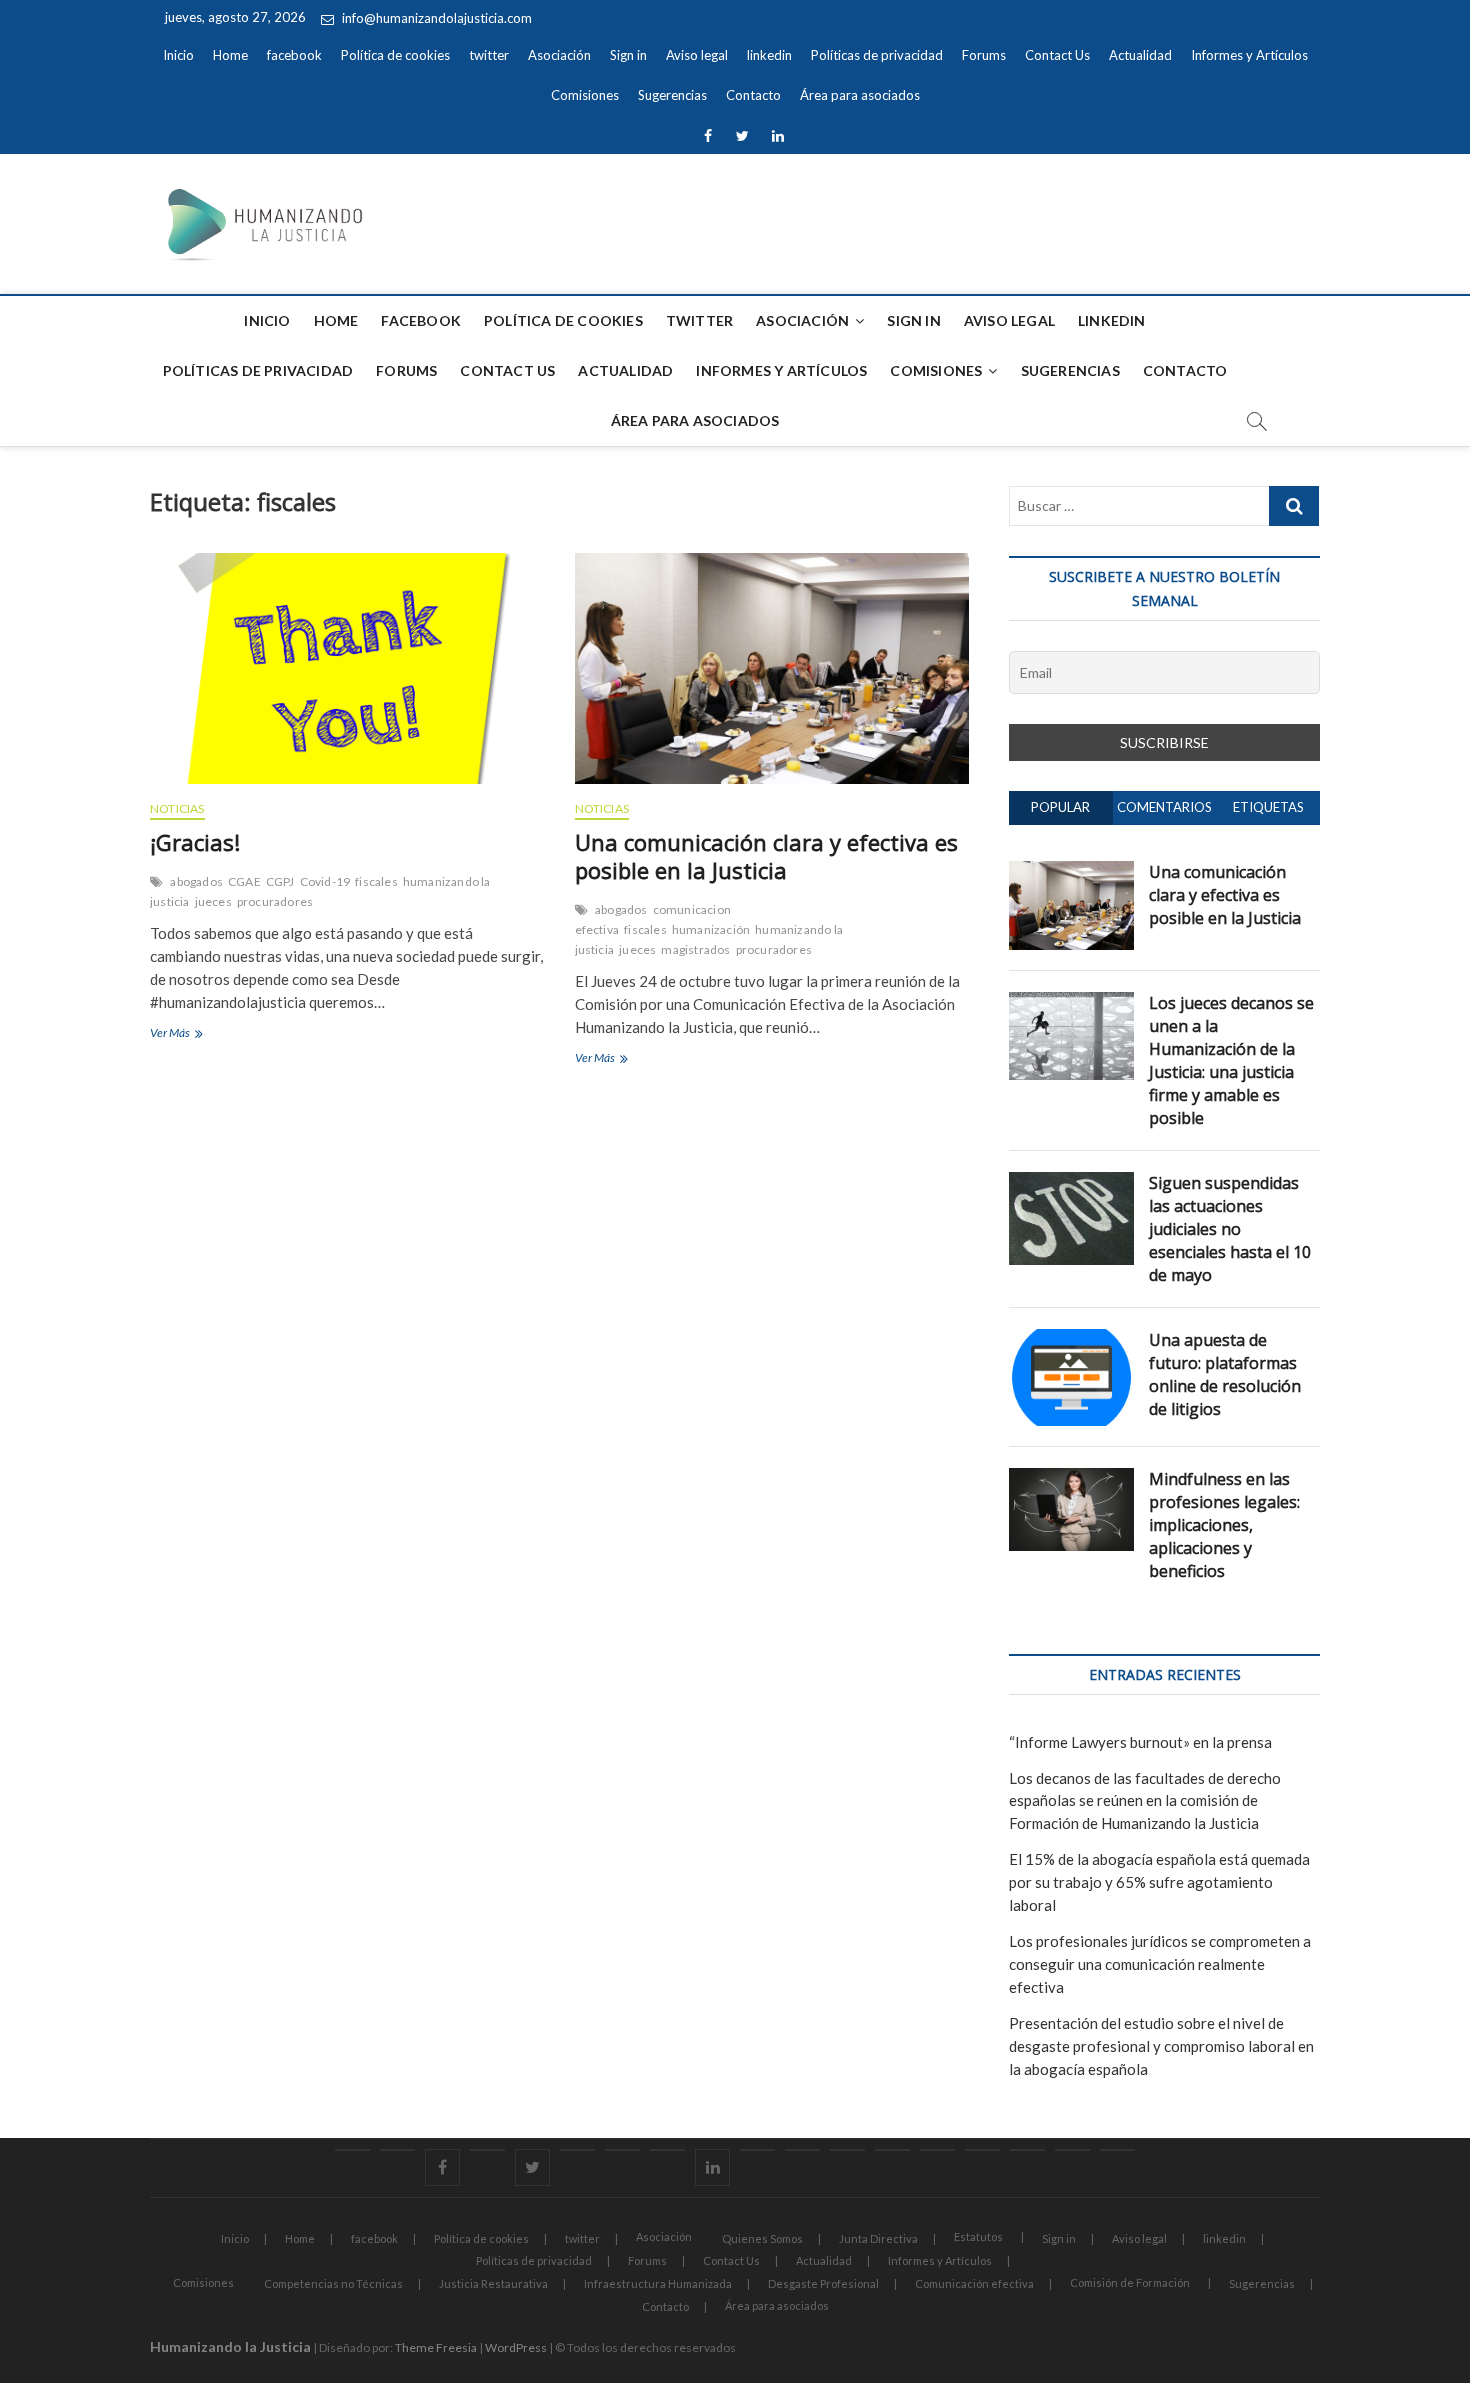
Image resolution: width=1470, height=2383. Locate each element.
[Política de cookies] (487, 2150)
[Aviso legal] (667, 2150)
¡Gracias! (195, 842)
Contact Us (1057, 55)
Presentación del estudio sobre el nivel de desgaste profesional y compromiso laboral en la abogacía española (1161, 2046)
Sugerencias (672, 95)
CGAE (244, 881)
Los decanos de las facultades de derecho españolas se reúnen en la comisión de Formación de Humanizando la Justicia (1145, 1801)
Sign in (628, 55)
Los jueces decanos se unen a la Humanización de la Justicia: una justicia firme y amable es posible (1231, 1060)
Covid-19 (325, 881)
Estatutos (978, 2236)
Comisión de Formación (1130, 2282)
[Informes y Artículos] (937, 2150)
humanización (711, 929)
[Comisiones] (982, 2150)
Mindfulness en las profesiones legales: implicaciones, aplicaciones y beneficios (1224, 1525)
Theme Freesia (436, 2347)
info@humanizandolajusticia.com (435, 18)
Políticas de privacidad (877, 55)
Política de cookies (395, 55)
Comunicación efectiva (974, 2283)
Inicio (178, 55)
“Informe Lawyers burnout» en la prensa (1140, 1742)
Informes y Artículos (1249, 55)
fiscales (376, 881)
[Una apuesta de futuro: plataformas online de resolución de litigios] (1071, 1340)
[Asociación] (577, 2150)
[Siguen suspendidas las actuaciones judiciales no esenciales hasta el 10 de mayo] (1071, 1183)
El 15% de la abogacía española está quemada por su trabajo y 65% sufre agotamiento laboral (1159, 1882)
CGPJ (280, 881)
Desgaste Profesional (823, 2283)
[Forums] (802, 2150)
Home (230, 55)
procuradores (275, 901)
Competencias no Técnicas (333, 2283)
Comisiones (585, 95)
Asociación (559, 55)
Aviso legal (697, 55)
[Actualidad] (892, 2150)
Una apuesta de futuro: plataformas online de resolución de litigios (1225, 1374)
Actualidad (1140, 55)
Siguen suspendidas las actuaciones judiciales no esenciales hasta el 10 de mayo (1230, 1229)
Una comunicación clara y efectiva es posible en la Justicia (766, 856)
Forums (984, 55)
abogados (196, 881)
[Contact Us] (847, 2150)
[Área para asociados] (1117, 2150)
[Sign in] (622, 2150)
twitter (489, 55)
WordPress (516, 2347)
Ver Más (192, 1032)
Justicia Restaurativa (493, 2283)
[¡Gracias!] (347, 668)
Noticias (177, 808)
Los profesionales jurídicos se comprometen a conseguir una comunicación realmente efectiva (1160, 1964)
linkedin (769, 55)
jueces (213, 901)
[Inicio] (352, 2150)
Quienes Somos (762, 2238)
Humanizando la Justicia (230, 2346)
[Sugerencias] (1027, 2150)
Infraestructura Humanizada (658, 2283)
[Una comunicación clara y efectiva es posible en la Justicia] (772, 668)
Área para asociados (860, 95)
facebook (294, 55)
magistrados (695, 949)
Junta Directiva (878, 2238)
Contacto (753, 95)
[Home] (397, 2150)
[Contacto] (1072, 2150)
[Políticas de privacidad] (757, 2150)
